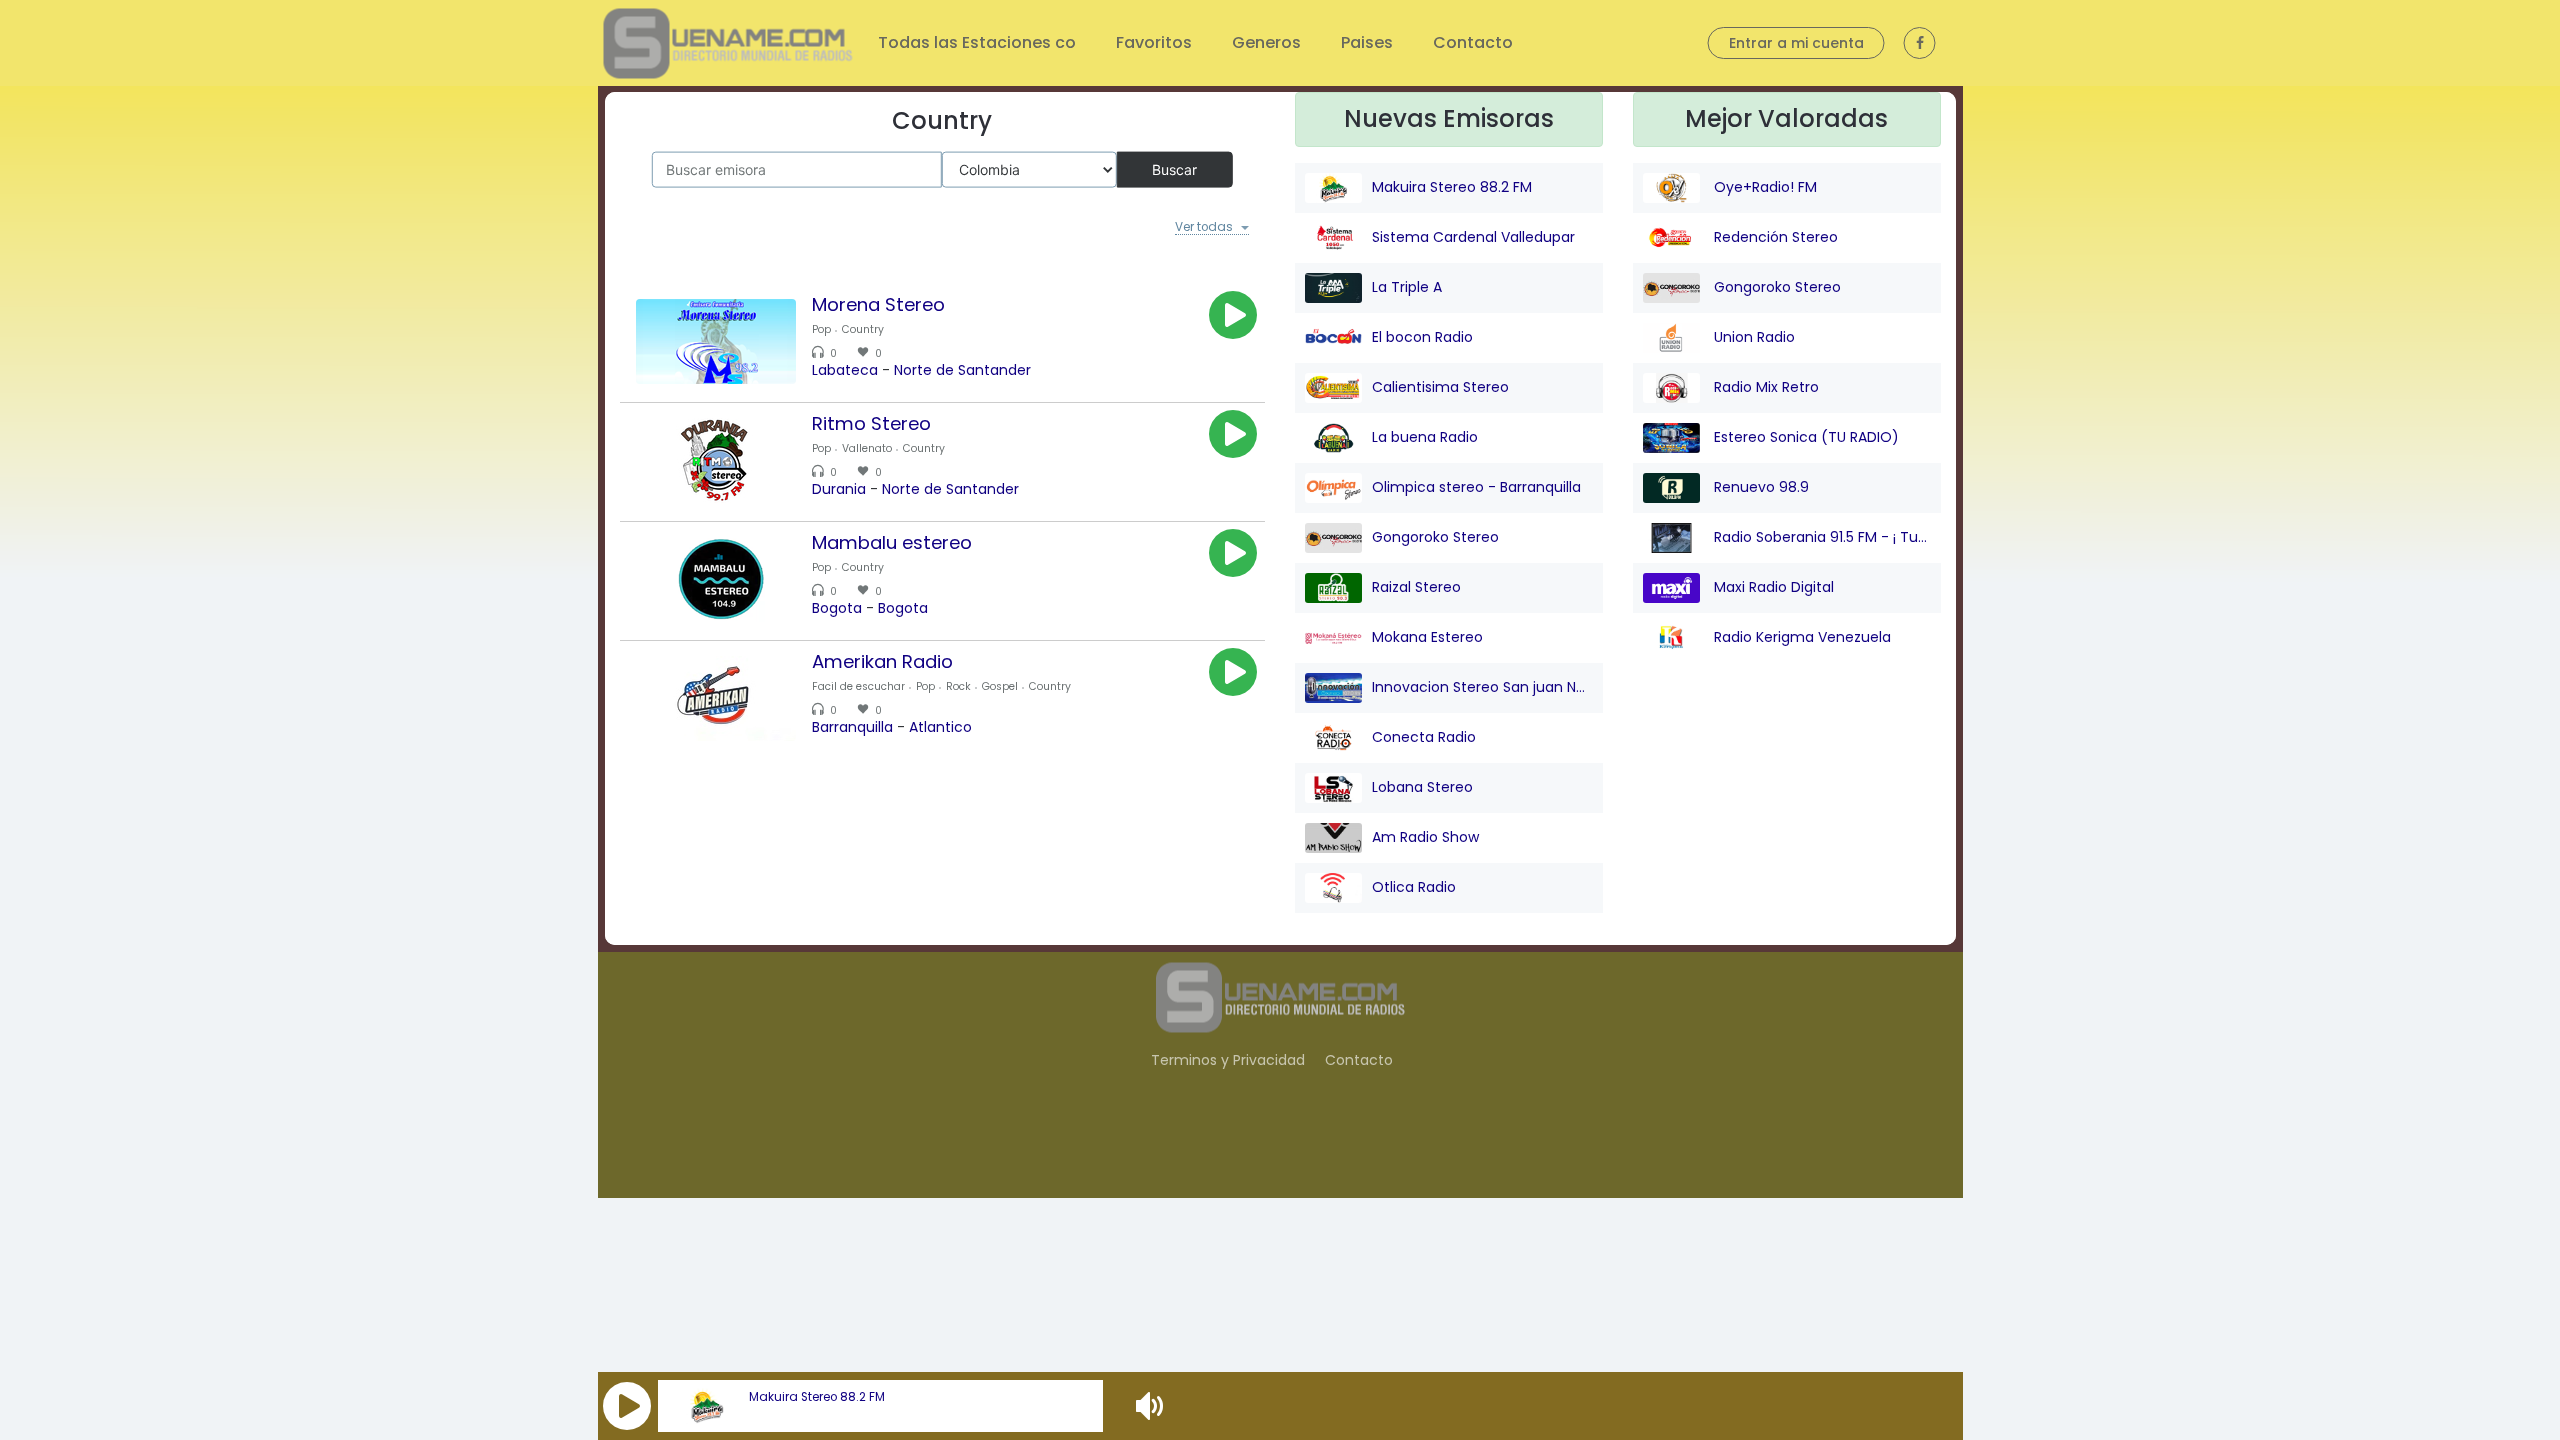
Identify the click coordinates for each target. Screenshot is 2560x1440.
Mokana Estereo (1427, 637)
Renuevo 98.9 (1759, 487)
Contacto (1473, 42)
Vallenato (867, 451)
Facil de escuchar (858, 689)
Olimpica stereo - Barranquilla (1476, 487)
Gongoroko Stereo (1435, 537)
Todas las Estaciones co (977, 42)
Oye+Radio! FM (1763, 187)
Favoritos (1154, 42)
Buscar (1174, 168)
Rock (958, 689)
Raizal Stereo (1416, 587)
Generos (1266, 42)
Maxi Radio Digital (1772, 587)
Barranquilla (852, 729)
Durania (839, 491)
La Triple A (1407, 287)
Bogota (837, 610)
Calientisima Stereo (1440, 387)
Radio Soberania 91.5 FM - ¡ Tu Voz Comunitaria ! (1820, 537)
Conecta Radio (1424, 737)
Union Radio (1752, 337)
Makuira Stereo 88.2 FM (817, 1397)
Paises (1367, 42)
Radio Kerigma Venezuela (1800, 637)
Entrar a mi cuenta (1796, 43)
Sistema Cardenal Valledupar (1473, 237)
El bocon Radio (1422, 337)
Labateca (845, 372)
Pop (821, 332)
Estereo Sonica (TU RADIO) (1804, 437)
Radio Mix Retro (1764, 387)
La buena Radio (1425, 437)
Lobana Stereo (1422, 787)
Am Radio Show (1425, 837)
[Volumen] (1152, 1406)
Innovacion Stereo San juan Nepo (1482, 687)
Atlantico (940, 729)
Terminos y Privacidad (1228, 1060)
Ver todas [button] (1199, 229)
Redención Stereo (1774, 237)
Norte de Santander (962, 372)
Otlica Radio (1414, 887)
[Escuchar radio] (1233, 318)
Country (863, 332)
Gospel (1000, 689)
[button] (627, 1406)
